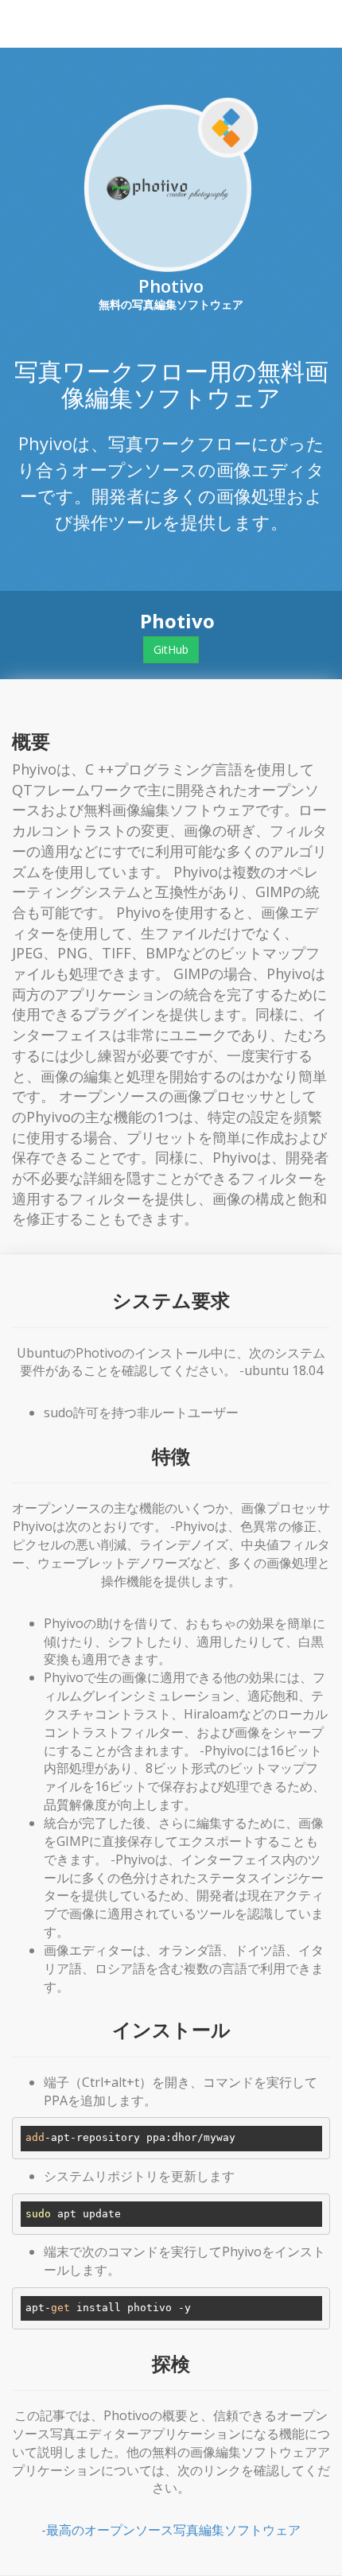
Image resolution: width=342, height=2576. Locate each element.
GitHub (171, 649)
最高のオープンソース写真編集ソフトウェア (173, 2530)
